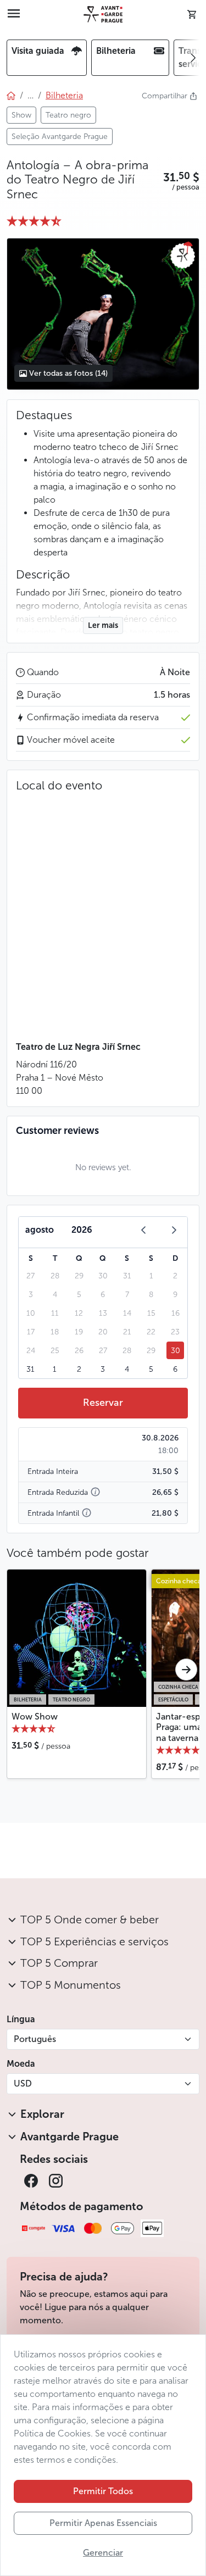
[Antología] (103, 314)
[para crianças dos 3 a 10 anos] (87, 1513)
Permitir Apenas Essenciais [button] (103, 2523)
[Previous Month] (143, 1230)
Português (35, 2039)
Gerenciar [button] (103, 2553)
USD (23, 2083)
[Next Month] (174, 1230)
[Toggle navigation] (14, 14)
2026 (82, 1230)
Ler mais (103, 625)
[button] (181, 177)
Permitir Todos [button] (103, 2491)
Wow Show (35, 1717)
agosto (40, 1230)
